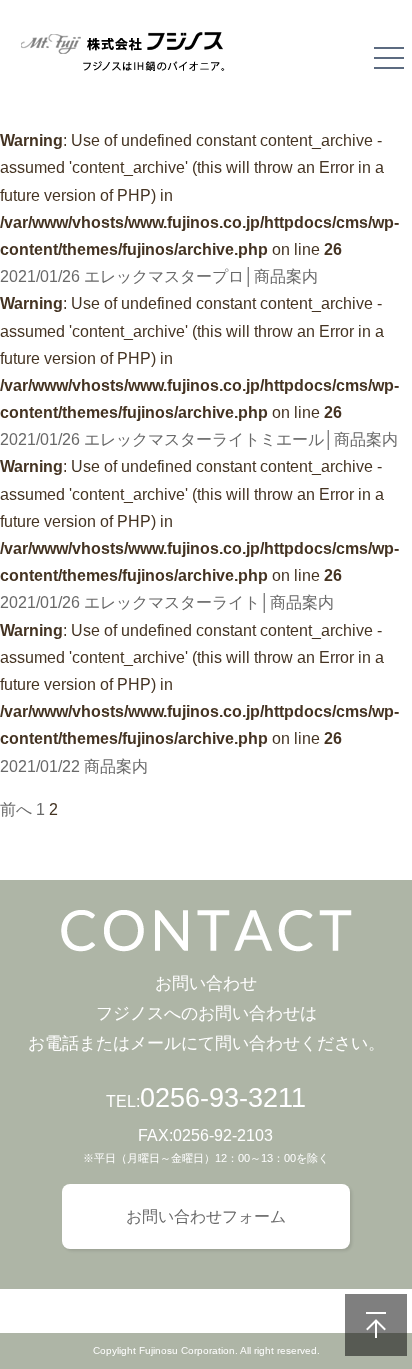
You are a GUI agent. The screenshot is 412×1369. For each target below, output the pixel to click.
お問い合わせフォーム (206, 1216)
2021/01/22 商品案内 (74, 766)
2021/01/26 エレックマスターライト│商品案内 (167, 602)
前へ (16, 809)
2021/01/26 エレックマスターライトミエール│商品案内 (199, 439)
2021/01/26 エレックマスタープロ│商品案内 (159, 276)
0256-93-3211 (223, 1098)
